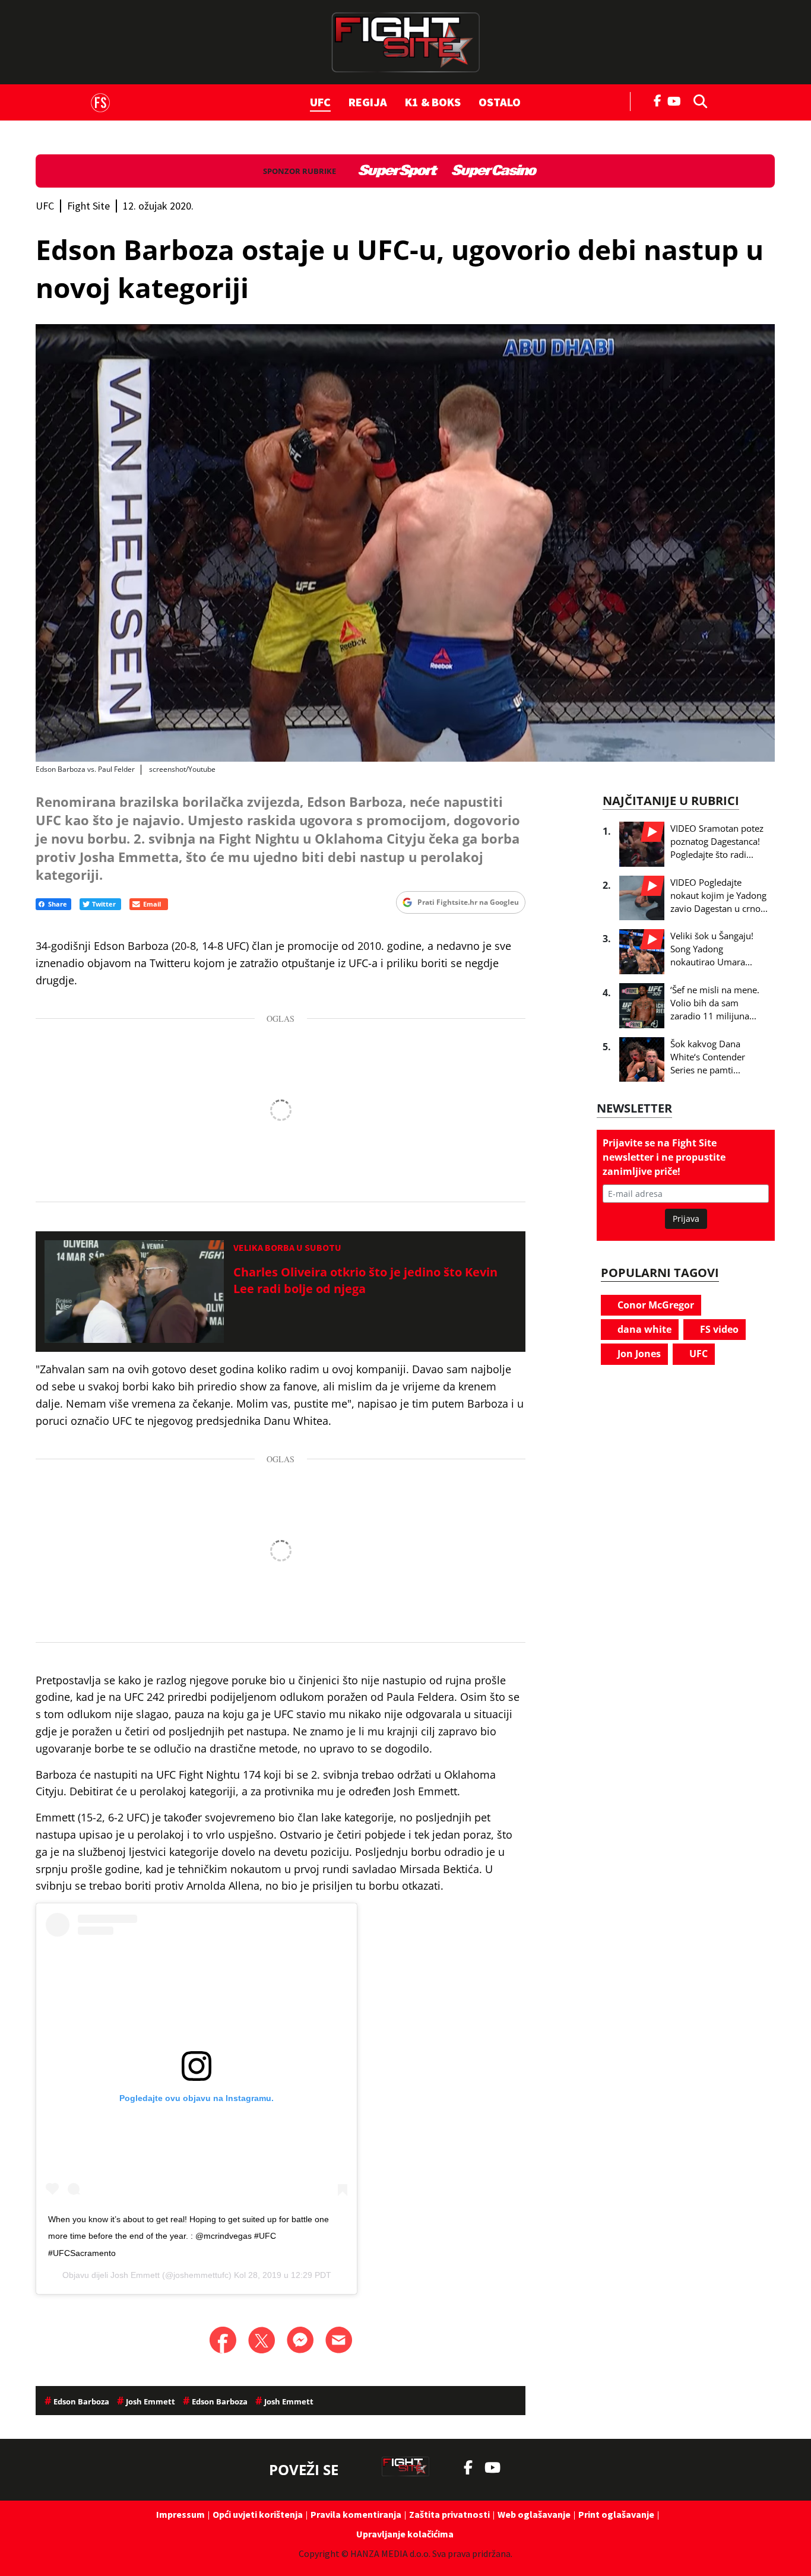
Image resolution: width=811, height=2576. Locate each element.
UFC (320, 102)
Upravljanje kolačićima (405, 2534)
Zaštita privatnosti (449, 2514)
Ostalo (500, 102)
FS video (718, 1329)
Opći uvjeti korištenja (258, 2514)
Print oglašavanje (616, 2514)
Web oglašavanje (534, 2514)
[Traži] (697, 100)
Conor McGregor (655, 1305)
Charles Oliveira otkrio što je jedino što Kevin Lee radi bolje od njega (365, 1280)
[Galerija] (405, 543)
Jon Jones (638, 1354)
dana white (643, 1329)
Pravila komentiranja (356, 2514)
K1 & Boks (433, 102)
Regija (368, 102)
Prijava (686, 1219)
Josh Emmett (135, 2275)
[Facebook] (658, 100)
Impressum (180, 2514)
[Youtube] (677, 100)
